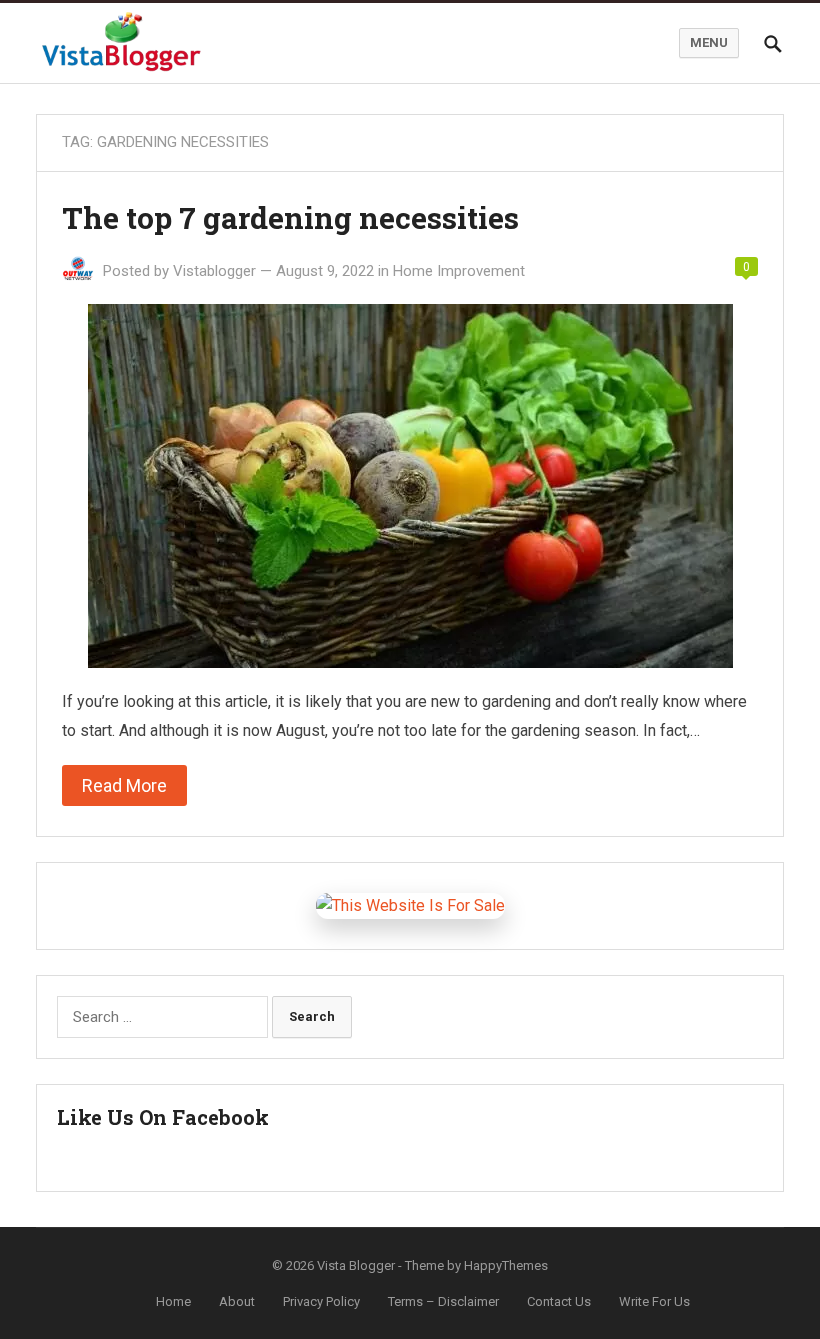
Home (173, 1301)
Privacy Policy (321, 1301)
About (237, 1301)
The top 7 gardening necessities (290, 217)
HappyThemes (506, 1265)
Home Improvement (459, 271)
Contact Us (559, 1301)
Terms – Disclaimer (443, 1301)
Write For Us (654, 1301)
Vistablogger (214, 271)
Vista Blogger (356, 1265)
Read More (124, 785)
